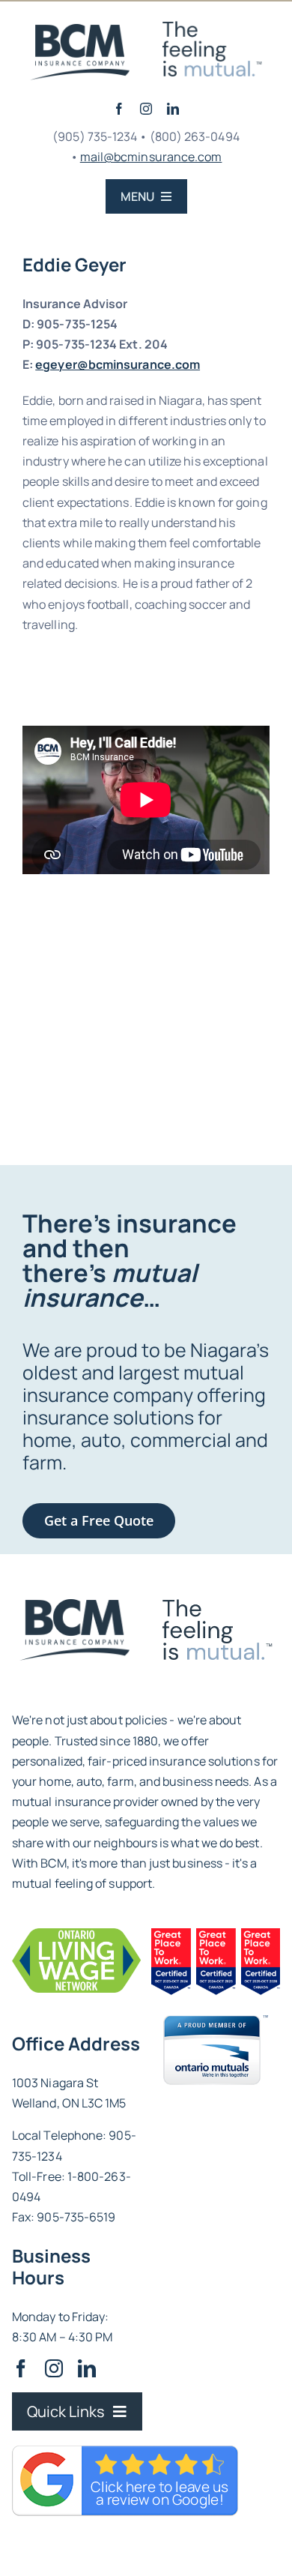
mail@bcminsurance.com (151, 157)
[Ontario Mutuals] (216, 2021)
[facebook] (119, 109)
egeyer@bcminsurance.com (118, 364)
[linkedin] (173, 109)
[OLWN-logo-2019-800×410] (76, 1934)
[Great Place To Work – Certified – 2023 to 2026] (216, 1934)
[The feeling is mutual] (80, 30)
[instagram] (146, 109)
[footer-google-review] (74, 1605)
